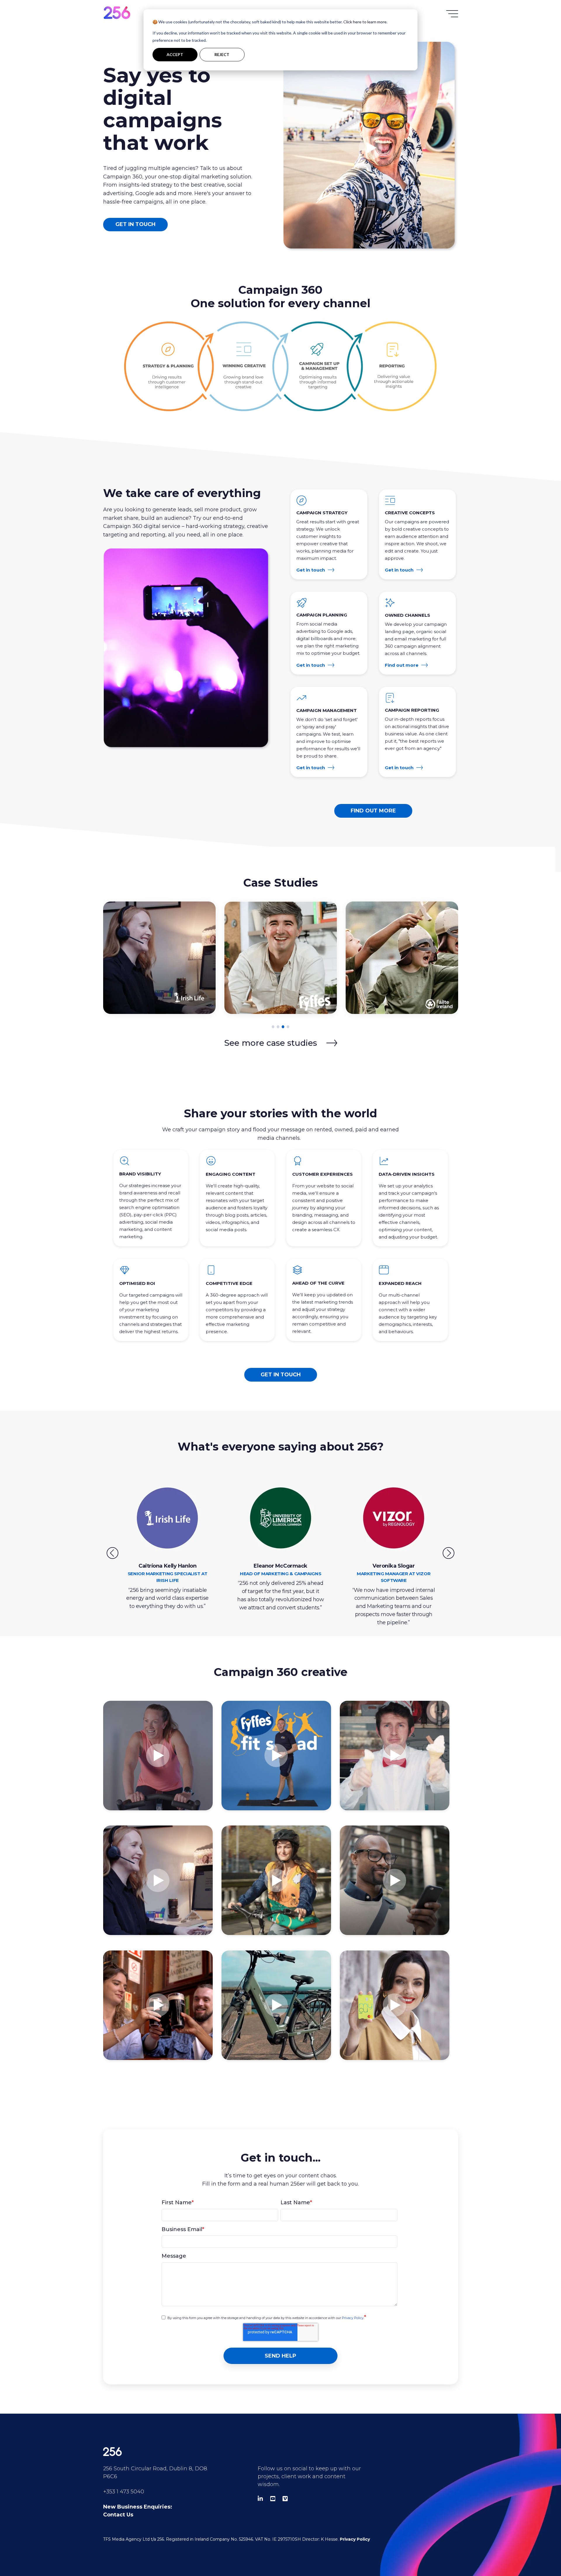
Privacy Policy (353, 2318)
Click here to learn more (365, 22)
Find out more (402, 665)
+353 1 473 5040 (124, 2492)
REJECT (222, 54)
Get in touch (135, 224)
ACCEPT (175, 54)
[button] (273, 1027)
